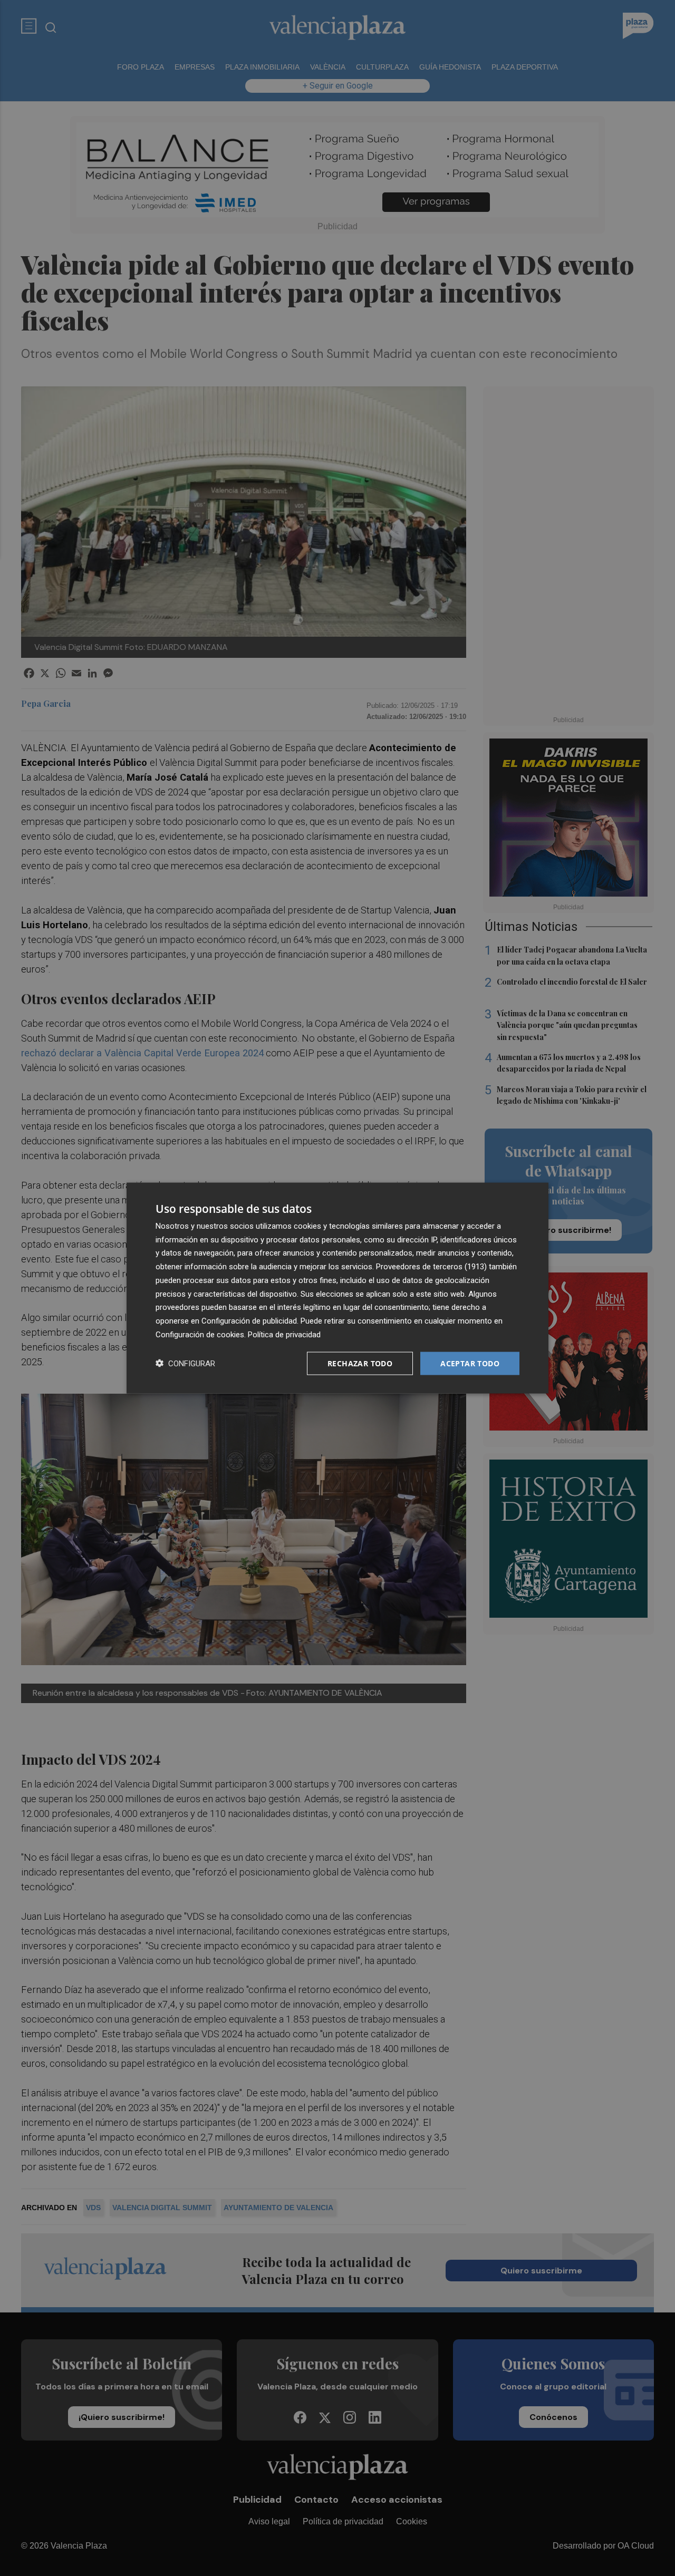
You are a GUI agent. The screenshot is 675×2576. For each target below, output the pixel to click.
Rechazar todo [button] (360, 1363)
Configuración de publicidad (249, 1321)
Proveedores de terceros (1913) (431, 1267)
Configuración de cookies (200, 1334)
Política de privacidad (284, 1334)
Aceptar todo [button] (470, 1363)
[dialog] (337, 1288)
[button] (185, 1363)
